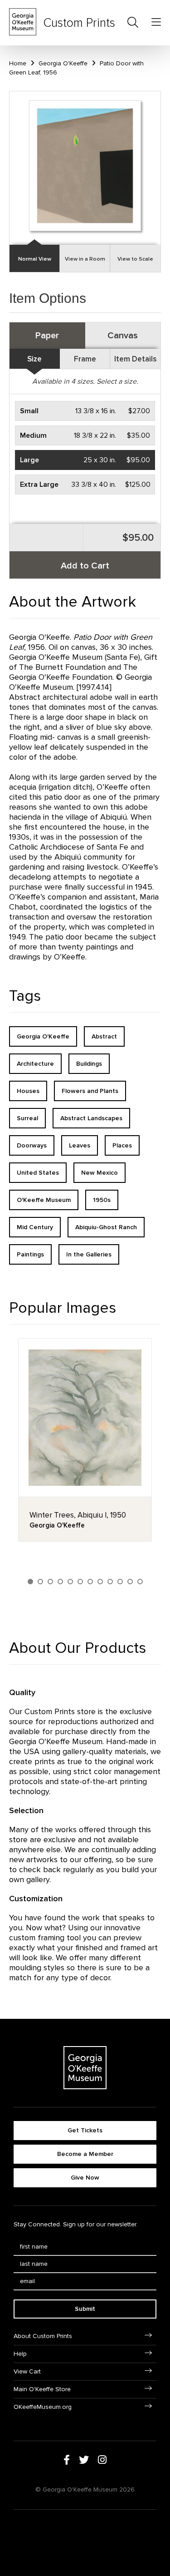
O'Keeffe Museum (44, 1200)
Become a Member (85, 2154)
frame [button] (85, 359)
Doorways (32, 1145)
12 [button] (140, 1582)
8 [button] (100, 1582)
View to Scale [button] (135, 259)
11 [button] (130, 1582)
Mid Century (35, 1227)
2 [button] (40, 1582)
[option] (85, 1440)
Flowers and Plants (90, 1091)
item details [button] (135, 359)
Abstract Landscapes (91, 1118)
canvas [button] (123, 336)
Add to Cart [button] (85, 566)
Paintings (30, 1254)
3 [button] (50, 1582)
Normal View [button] (35, 259)
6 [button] (80, 1582)
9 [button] (110, 1582)
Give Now (85, 2178)
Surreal (27, 1118)
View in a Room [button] (85, 259)
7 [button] (90, 1582)
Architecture (35, 1064)
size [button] (34, 359)
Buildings (89, 1064)
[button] (85, 411)
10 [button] (120, 1582)
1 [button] (30, 1582)
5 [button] (70, 1582)
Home (18, 63)
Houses (28, 1091)
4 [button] (60, 1582)
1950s (102, 1200)
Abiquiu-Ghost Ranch (106, 1227)
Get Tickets (85, 2130)
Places (122, 1145)
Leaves (80, 1145)
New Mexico (100, 1173)
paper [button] (47, 336)
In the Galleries (89, 1254)
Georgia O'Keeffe (63, 63)
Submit (85, 2309)
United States (38, 1173)
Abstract (104, 1036)
